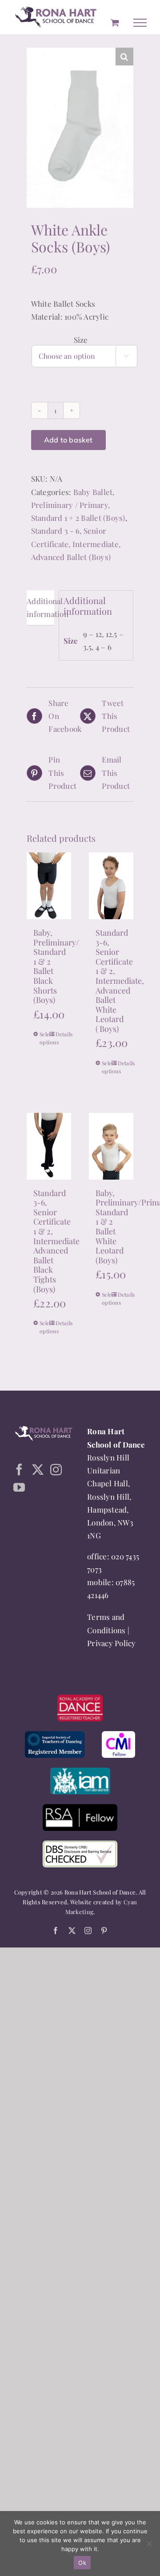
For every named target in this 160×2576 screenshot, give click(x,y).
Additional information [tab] (40, 608)
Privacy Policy (112, 1643)
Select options (44, 1039)
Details (60, 1034)
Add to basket (68, 440)
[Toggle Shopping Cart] (115, 23)
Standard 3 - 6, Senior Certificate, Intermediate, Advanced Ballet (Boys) (76, 544)
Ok (82, 2563)
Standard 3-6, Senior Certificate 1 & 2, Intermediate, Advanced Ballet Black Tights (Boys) (58, 1241)
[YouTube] (19, 1488)
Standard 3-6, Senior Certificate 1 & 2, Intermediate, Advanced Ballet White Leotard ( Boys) (120, 981)
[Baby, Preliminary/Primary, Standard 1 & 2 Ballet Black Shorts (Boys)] (49, 886)
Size (81, 340)
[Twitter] (38, 1470)
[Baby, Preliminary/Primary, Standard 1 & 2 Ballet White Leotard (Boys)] (111, 1147)
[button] (124, 57)
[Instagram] (56, 1470)
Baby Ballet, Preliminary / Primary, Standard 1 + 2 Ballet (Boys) (78, 505)
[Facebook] (19, 1470)
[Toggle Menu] (140, 23)
